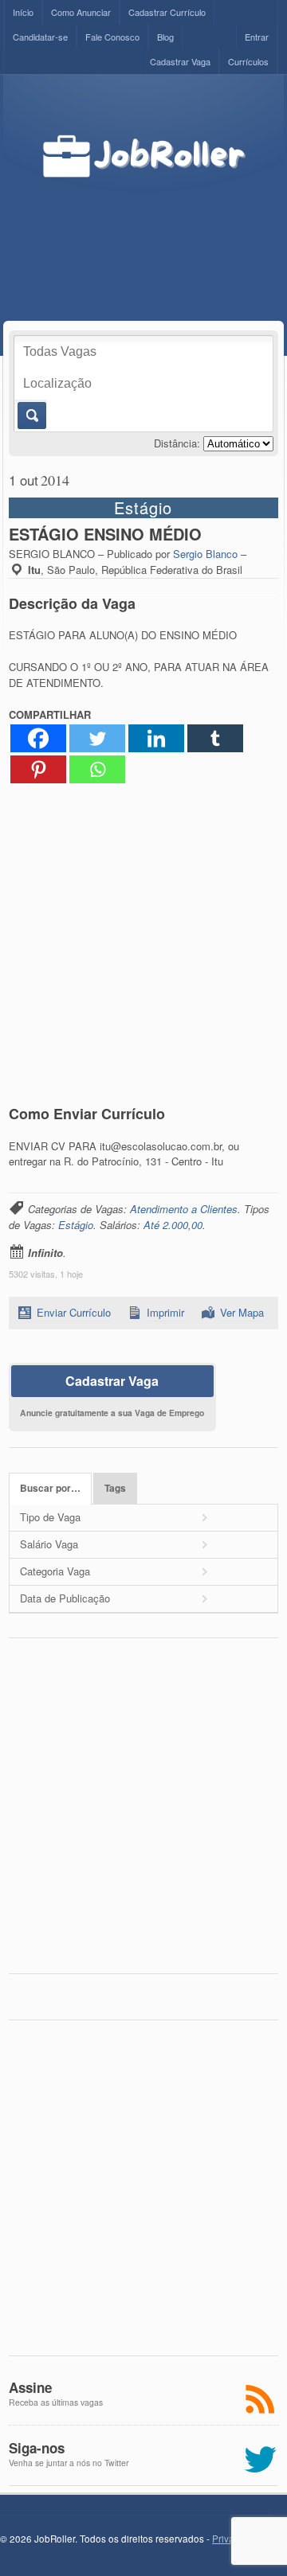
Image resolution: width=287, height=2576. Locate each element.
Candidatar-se (40, 37)
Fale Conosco (112, 37)
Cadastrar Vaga (180, 61)
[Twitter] (97, 738)
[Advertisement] (156, 233)
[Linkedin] (156, 738)
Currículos (248, 61)
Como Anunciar (81, 12)
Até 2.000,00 (173, 1225)
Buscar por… (50, 1488)
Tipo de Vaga (50, 1517)
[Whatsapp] (97, 769)
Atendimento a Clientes (184, 1209)
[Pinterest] (38, 769)
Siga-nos (37, 2448)
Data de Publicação (65, 1598)
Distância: (177, 443)
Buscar (31, 416)
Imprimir (165, 1312)
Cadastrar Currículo (167, 12)
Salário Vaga (49, 1544)
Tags (115, 1488)
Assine (30, 2387)
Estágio (76, 1225)
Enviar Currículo (74, 1312)
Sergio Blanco (205, 554)
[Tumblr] (215, 738)
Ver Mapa (242, 1312)
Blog (165, 37)
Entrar (257, 37)
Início (23, 12)
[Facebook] (38, 738)
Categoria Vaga (55, 1571)
